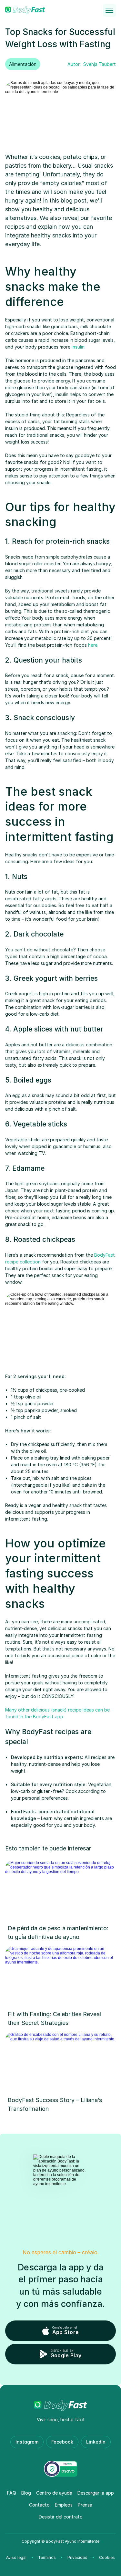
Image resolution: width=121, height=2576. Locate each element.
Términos (47, 2557)
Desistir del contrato (61, 2517)
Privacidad (77, 2557)
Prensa (85, 2505)
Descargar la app (96, 2493)
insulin (78, 347)
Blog (26, 2493)
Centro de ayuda (54, 2493)
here (93, 645)
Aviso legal (16, 2557)
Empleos (64, 2505)
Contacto (39, 2505)
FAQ (12, 2493)
